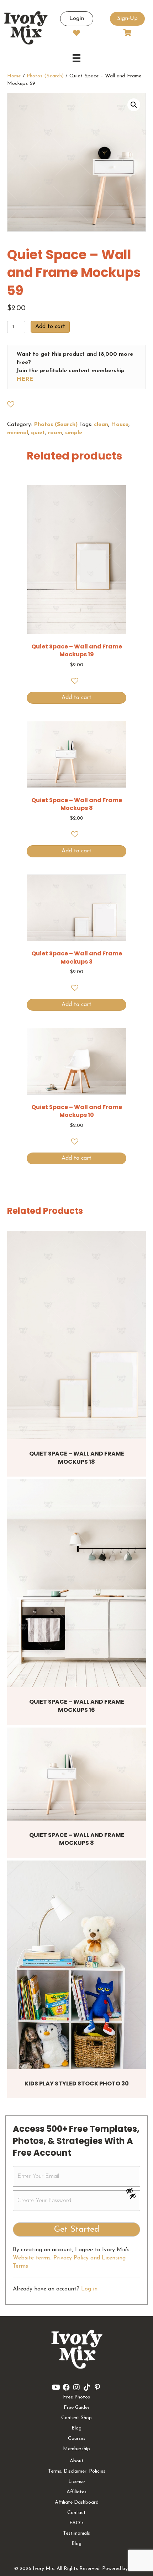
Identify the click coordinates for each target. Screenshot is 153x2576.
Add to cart (50, 327)
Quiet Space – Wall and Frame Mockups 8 (77, 1839)
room (55, 433)
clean (101, 425)
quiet (38, 433)
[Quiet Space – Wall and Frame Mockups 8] (76, 1774)
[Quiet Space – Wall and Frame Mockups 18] (76, 1335)
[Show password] (133, 2191)
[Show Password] (133, 2197)
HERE (25, 379)
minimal (18, 433)
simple (74, 433)
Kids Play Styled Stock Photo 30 (77, 2084)
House (120, 425)
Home (14, 76)
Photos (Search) (45, 76)
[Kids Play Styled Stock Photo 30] (76, 1965)
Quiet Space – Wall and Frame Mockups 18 (77, 1458)
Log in (89, 2289)
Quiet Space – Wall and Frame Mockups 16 (77, 1706)
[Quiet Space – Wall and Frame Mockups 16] (76, 1583)
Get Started (77, 2229)
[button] (134, 105)
